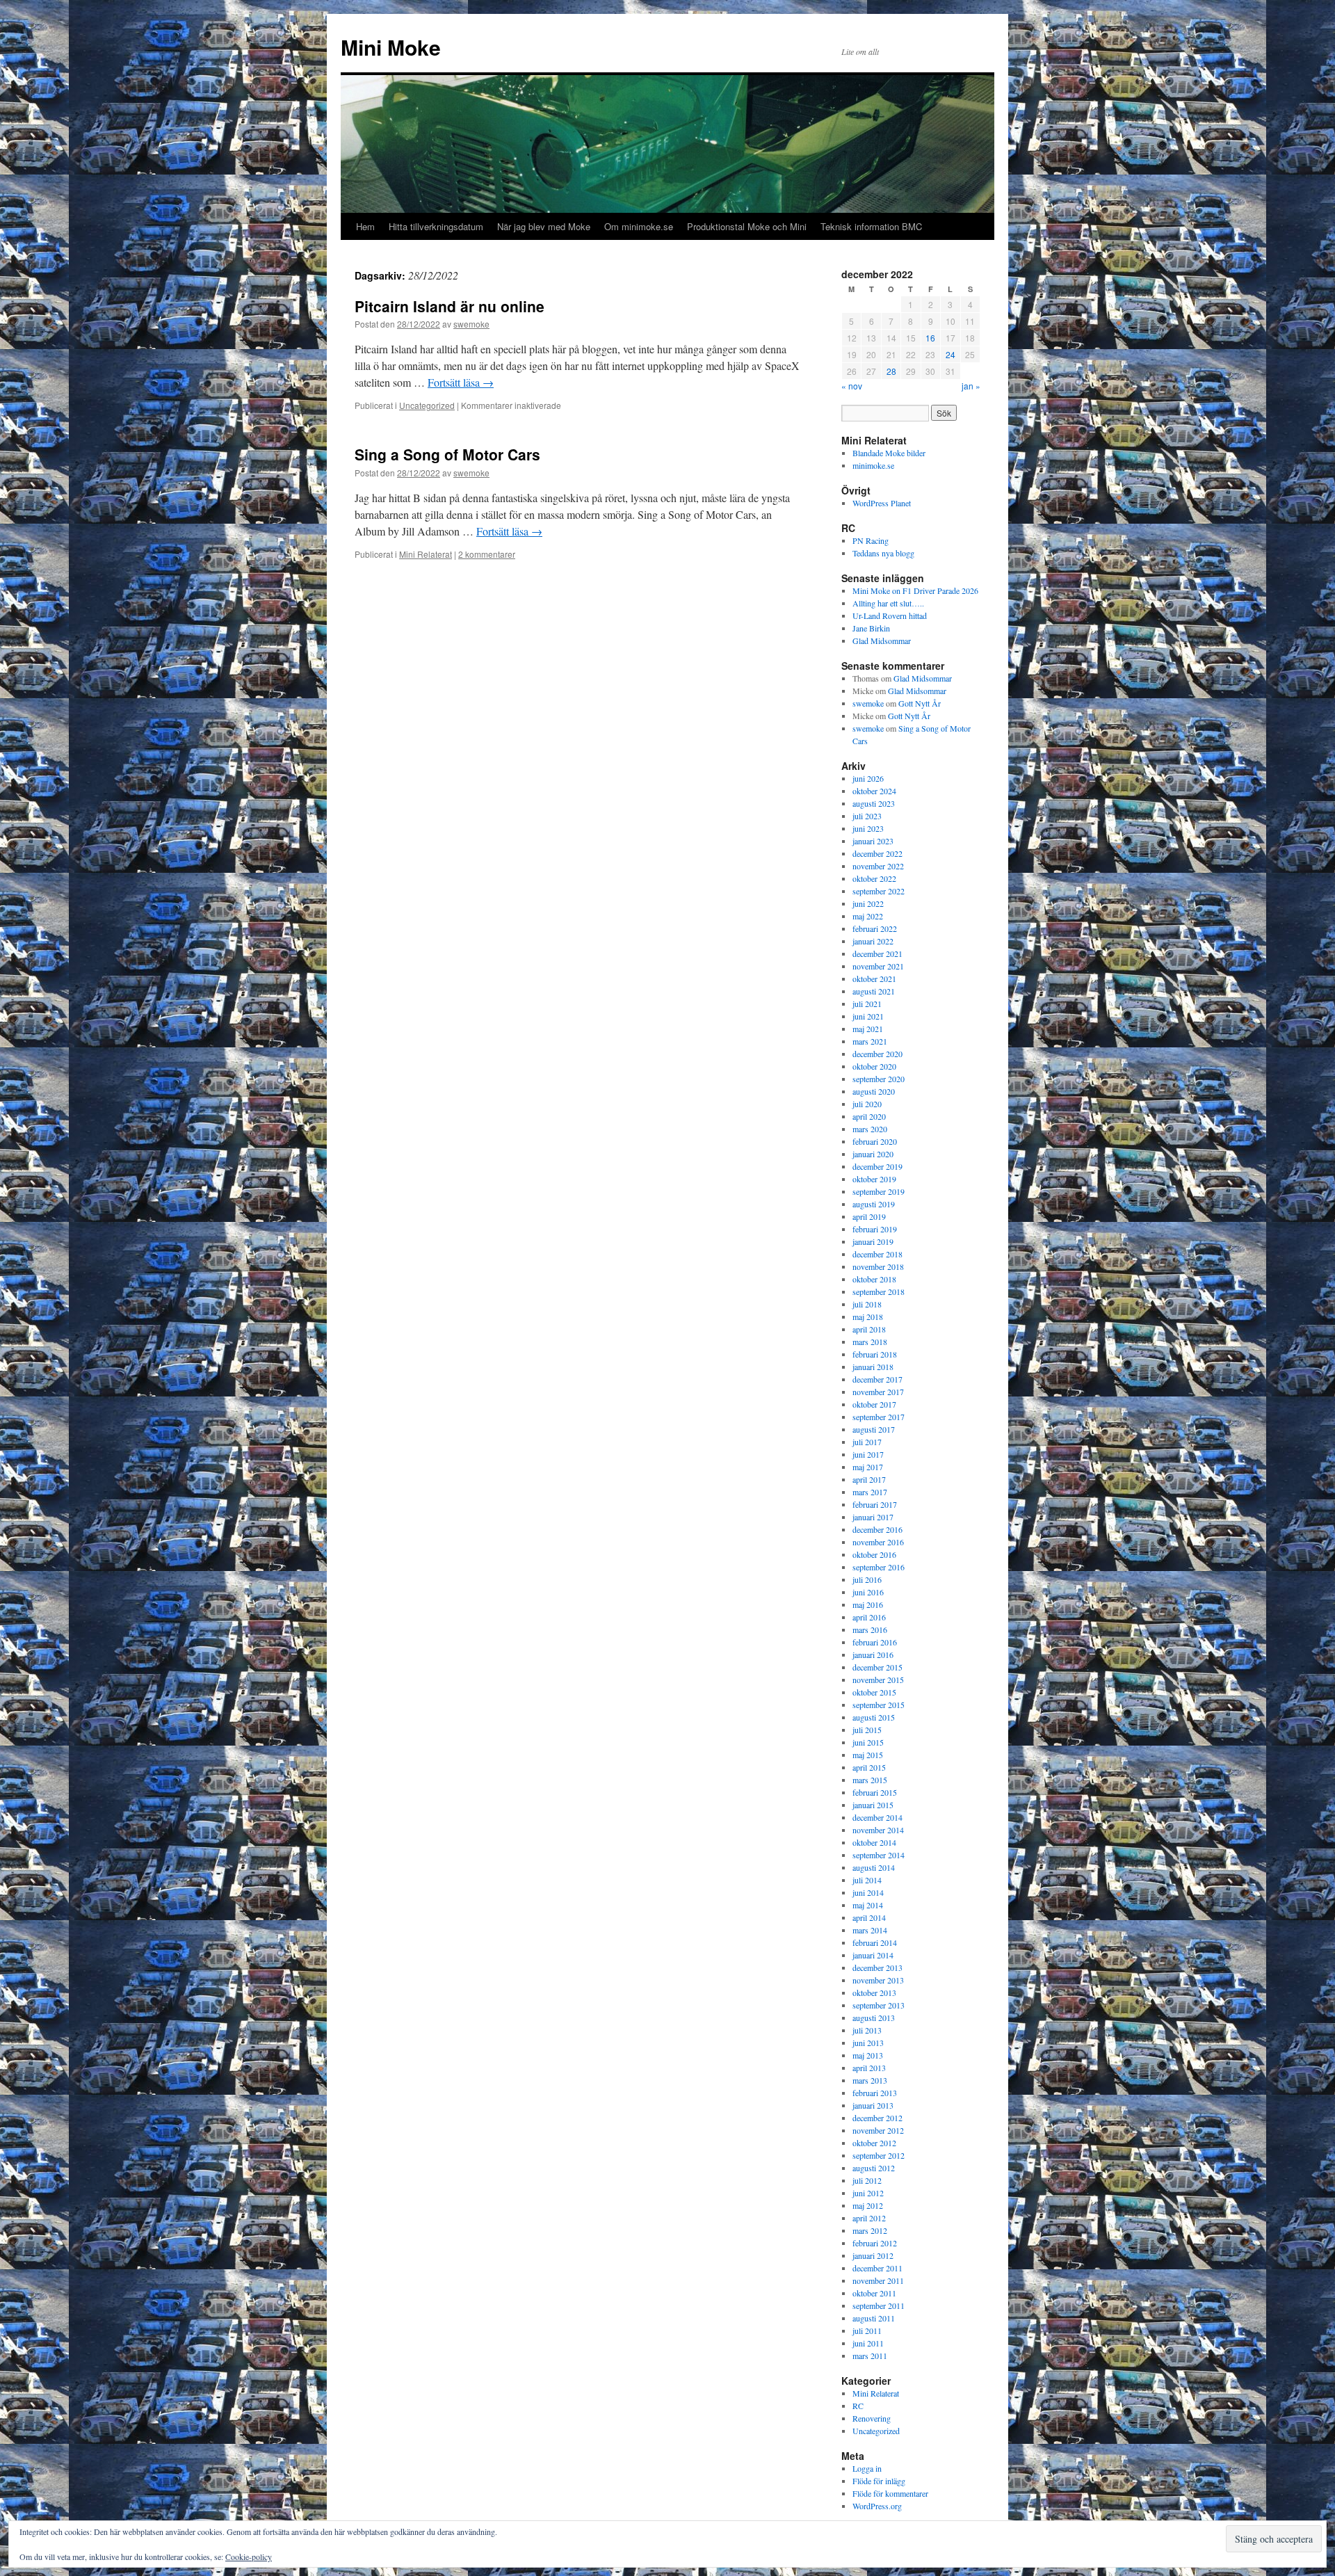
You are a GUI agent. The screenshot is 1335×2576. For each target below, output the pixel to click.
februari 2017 (875, 1504)
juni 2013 (868, 2043)
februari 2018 (875, 1354)
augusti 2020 (874, 1091)
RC (858, 2406)
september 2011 (879, 2305)
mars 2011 (870, 2356)
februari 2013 (875, 2093)
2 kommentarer (487, 554)
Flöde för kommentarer (890, 2493)
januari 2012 (873, 2255)
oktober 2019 (874, 1179)
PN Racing (871, 540)
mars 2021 (870, 1041)
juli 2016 (867, 1579)
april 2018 (869, 1329)
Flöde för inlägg (879, 2481)
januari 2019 (873, 1241)
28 (891, 371)
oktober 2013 (874, 1993)
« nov (852, 386)
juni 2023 (868, 828)
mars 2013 (870, 2080)
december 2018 (877, 1254)
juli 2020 (867, 1104)
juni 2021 (868, 1016)
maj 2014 (868, 1905)
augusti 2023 (874, 803)
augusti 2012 (874, 2168)
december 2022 (877, 853)
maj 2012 (868, 2205)
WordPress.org (877, 2506)
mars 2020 (870, 1129)
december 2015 (877, 1667)
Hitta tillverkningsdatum (436, 226)
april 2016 (869, 1617)
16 (930, 338)
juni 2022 (868, 903)
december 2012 (877, 2118)
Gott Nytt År (920, 703)
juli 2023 (867, 816)
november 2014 (878, 1830)
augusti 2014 (874, 1867)
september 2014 (879, 1855)
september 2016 (879, 1567)
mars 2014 (870, 1930)
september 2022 (879, 891)
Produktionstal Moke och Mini (747, 226)
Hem (365, 226)
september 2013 (879, 2005)
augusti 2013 (874, 2018)
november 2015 (878, 1680)
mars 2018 (870, 1342)
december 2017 (877, 1379)
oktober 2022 (874, 878)
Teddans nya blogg (883, 553)
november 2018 (878, 1266)
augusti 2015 (874, 1717)
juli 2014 (867, 1880)
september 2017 (879, 1417)
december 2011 (877, 2268)
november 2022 (878, 866)
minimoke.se (873, 465)
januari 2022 (873, 941)
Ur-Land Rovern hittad (890, 615)
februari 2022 (875, 928)
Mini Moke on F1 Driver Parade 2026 (915, 590)
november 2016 (878, 1542)
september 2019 (879, 1191)
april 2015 (869, 1767)
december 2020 (877, 1054)
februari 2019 (875, 1229)
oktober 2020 (874, 1066)
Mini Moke (391, 47)
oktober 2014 (874, 1842)
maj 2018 (868, 1317)
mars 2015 (870, 1780)
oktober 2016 (874, 1554)
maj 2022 (868, 916)
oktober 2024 (874, 791)
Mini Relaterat (426, 554)
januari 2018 (873, 1367)
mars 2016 (870, 1629)
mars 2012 (870, 2230)
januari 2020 (873, 1154)
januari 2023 (873, 841)
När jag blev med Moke (544, 226)
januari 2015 (873, 1805)
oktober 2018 (874, 1279)
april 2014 (869, 1917)
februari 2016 (875, 1642)
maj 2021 (868, 1029)
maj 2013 (868, 2055)
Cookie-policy (249, 2557)
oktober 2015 (874, 1692)
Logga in (867, 2468)
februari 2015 (875, 1792)
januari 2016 (873, 1655)
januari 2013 (873, 2105)
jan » (971, 386)
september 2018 (879, 1291)
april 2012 (869, 2218)
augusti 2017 (874, 1429)
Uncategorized (427, 405)
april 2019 (869, 1216)
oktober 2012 (874, 2143)
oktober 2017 (874, 1404)
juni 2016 (868, 1592)
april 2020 (869, 1116)
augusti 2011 (874, 2318)
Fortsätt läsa (461, 382)
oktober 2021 (874, 979)
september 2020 (879, 1079)
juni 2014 (868, 1892)
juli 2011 (867, 2331)
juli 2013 (867, 2030)
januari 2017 (873, 1517)
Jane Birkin (871, 628)
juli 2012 (867, 2180)
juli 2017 (867, 1442)
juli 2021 (867, 1004)
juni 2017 (868, 1454)
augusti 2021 (874, 991)
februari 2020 (875, 1141)
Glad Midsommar (882, 641)
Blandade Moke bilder (889, 453)
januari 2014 (873, 1955)
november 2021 (878, 966)
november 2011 (878, 2280)
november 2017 (878, 1392)
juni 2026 (868, 778)
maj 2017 (868, 1467)
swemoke (471, 324)
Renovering (872, 2418)
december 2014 (877, 1817)
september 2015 (879, 1705)
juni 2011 (868, 2343)
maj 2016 (868, 1604)
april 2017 (869, 1479)
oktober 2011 (874, 2293)
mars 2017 (870, 1492)
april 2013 (869, 2068)
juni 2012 (868, 2193)
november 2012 (878, 2130)
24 (950, 354)
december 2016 (877, 1529)
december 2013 (877, 1967)
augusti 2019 (874, 1204)
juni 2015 (868, 1742)
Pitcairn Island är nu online (450, 306)
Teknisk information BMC (871, 226)
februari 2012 (875, 2243)
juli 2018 (867, 1304)
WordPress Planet (882, 503)
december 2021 (877, 953)
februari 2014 (875, 1942)
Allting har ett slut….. (888, 603)
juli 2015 (867, 1730)
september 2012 (879, 2155)
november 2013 (878, 1980)
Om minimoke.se (639, 226)
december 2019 (877, 1166)
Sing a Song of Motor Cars (447, 454)
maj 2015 (868, 1755)
